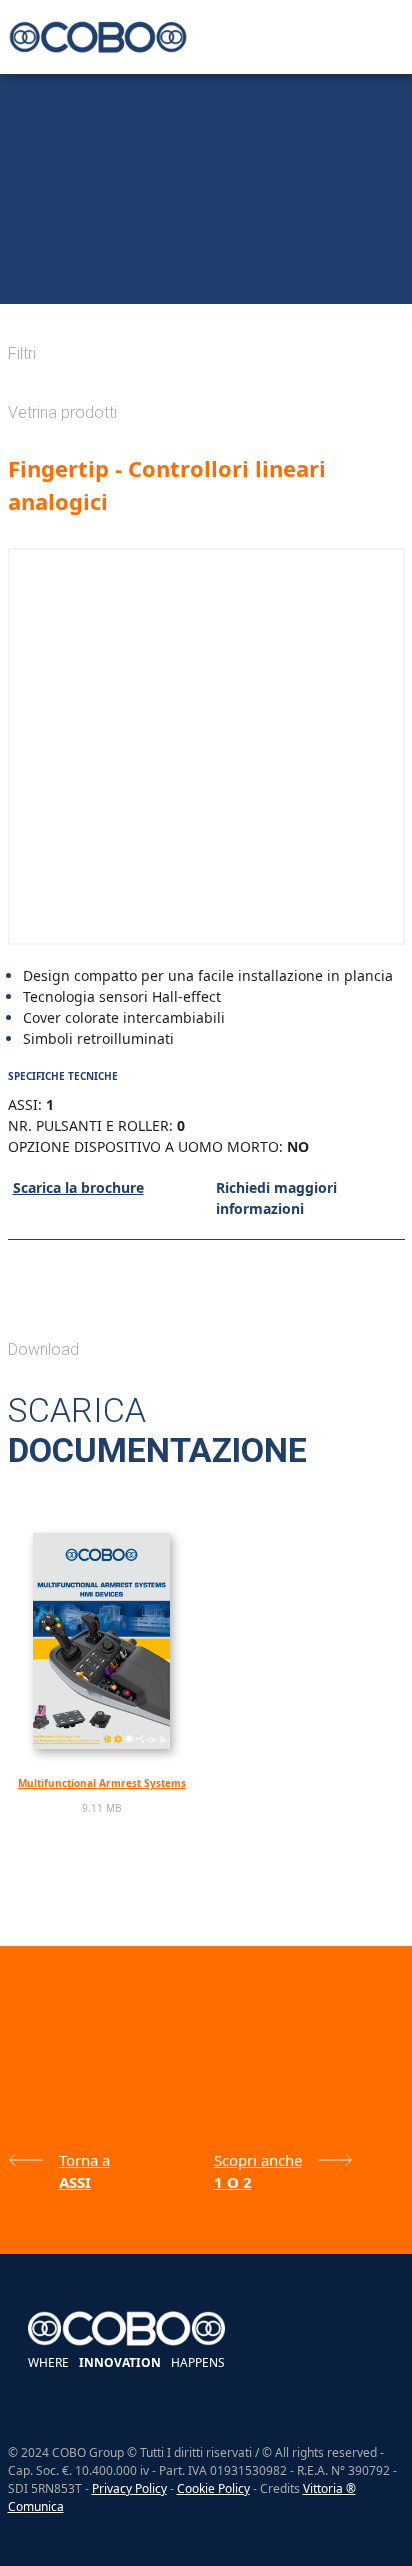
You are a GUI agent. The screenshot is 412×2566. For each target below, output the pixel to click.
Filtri (22, 353)
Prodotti (69, 286)
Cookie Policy (213, 2488)
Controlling (129, 286)
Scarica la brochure (78, 1187)
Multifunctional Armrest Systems (102, 1783)
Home (22, 286)
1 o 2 (233, 2182)
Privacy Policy (129, 2488)
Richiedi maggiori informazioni (276, 1198)
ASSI (318, 286)
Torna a (84, 2160)
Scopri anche (258, 2160)
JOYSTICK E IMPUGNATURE (232, 286)
